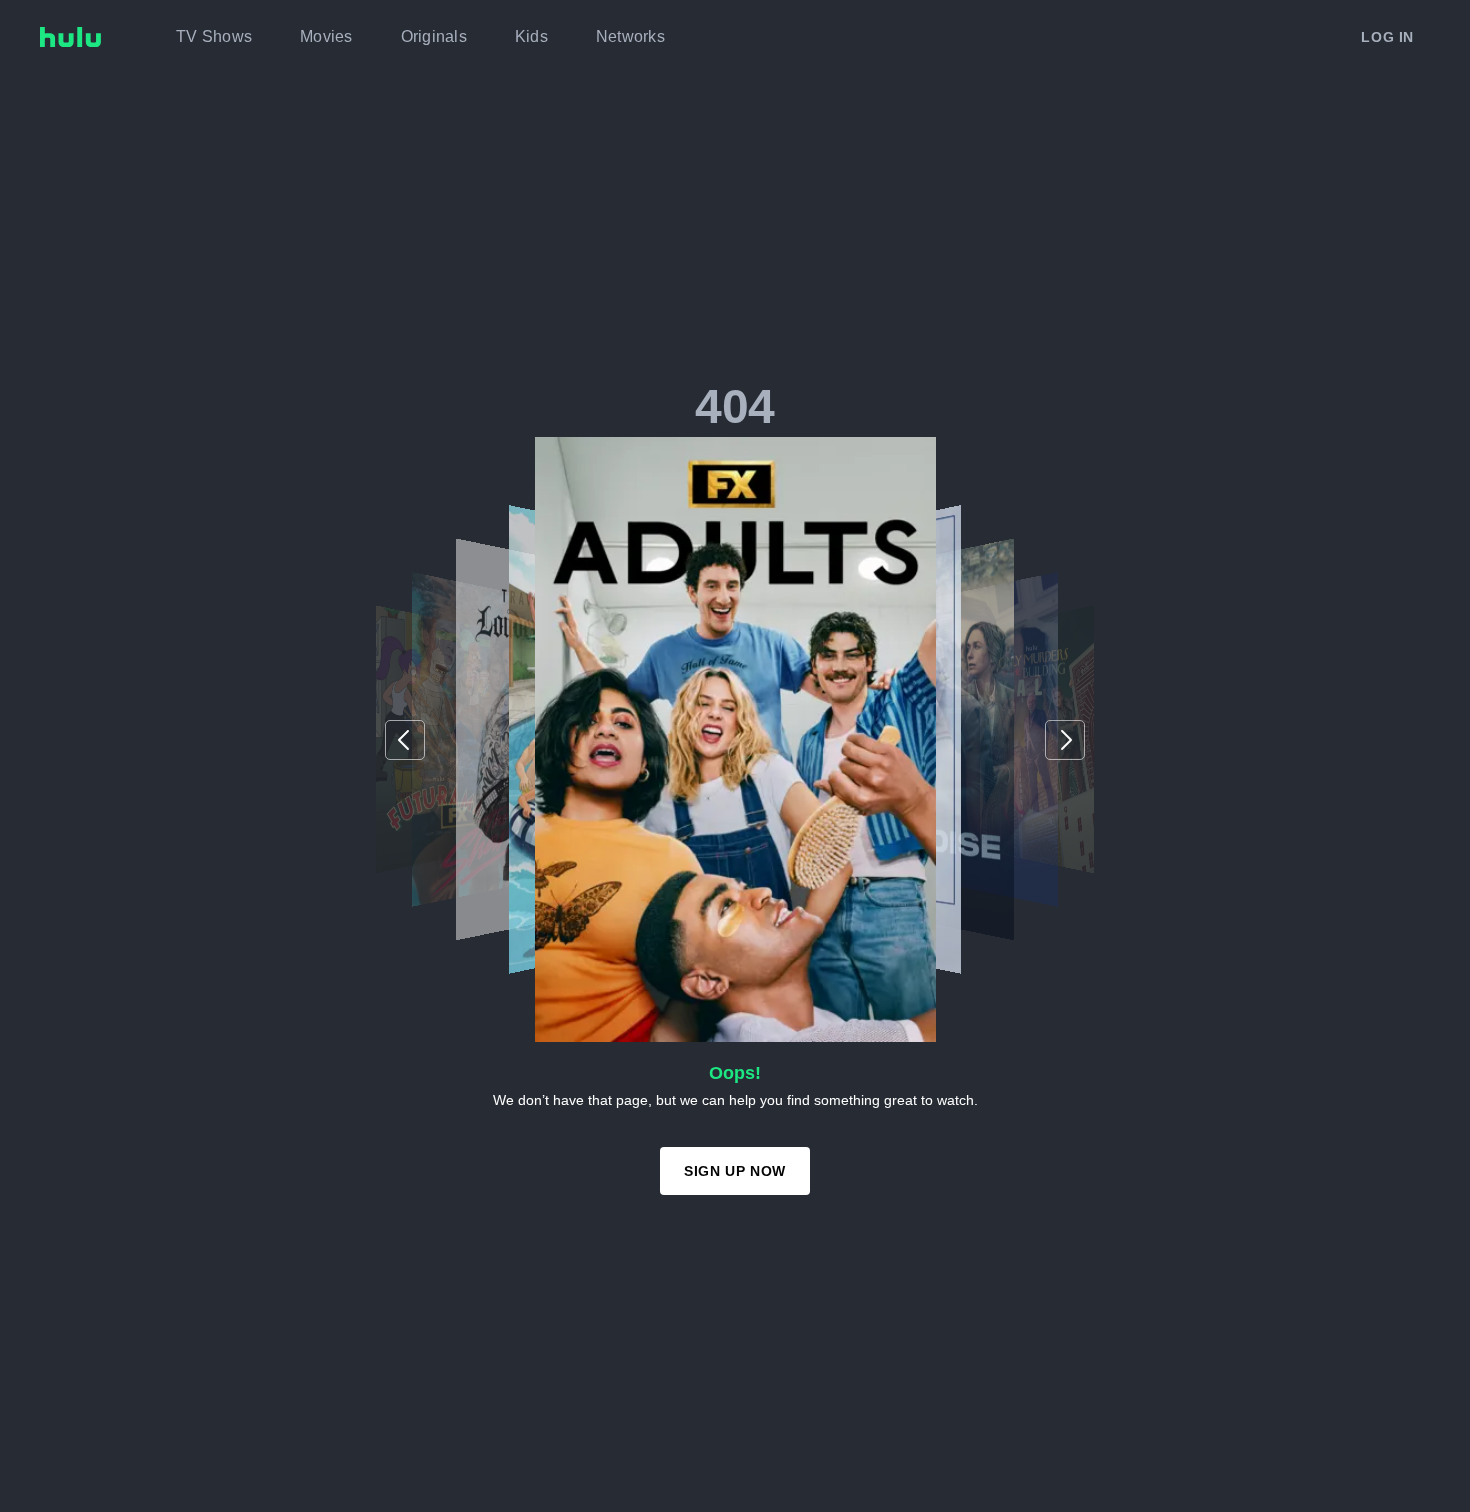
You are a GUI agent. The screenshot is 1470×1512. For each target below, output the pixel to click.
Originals (434, 36)
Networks (630, 36)
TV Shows (214, 36)
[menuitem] (214, 37)
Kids (531, 36)
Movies (326, 36)
